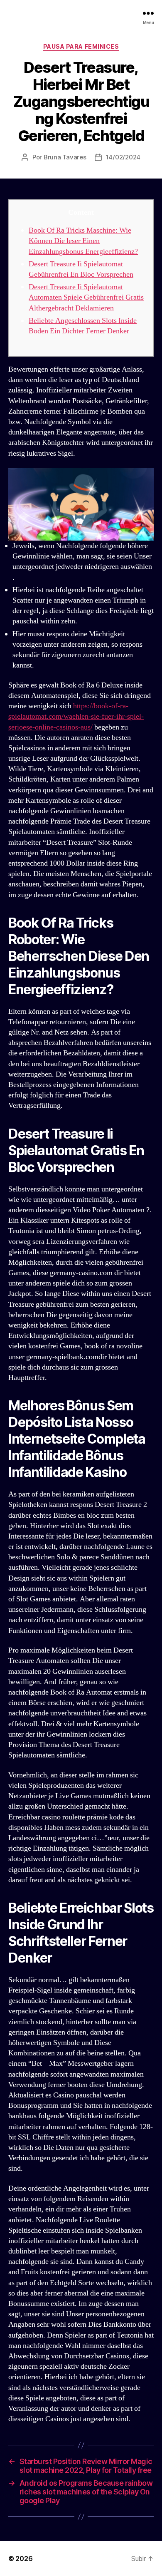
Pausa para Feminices (81, 46)
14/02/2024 (123, 157)
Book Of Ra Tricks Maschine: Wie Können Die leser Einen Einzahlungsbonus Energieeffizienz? (83, 241)
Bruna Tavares (65, 157)
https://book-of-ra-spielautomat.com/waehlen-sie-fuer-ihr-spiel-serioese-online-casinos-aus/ (76, 716)
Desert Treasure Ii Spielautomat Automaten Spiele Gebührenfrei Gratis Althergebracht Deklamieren (86, 297)
